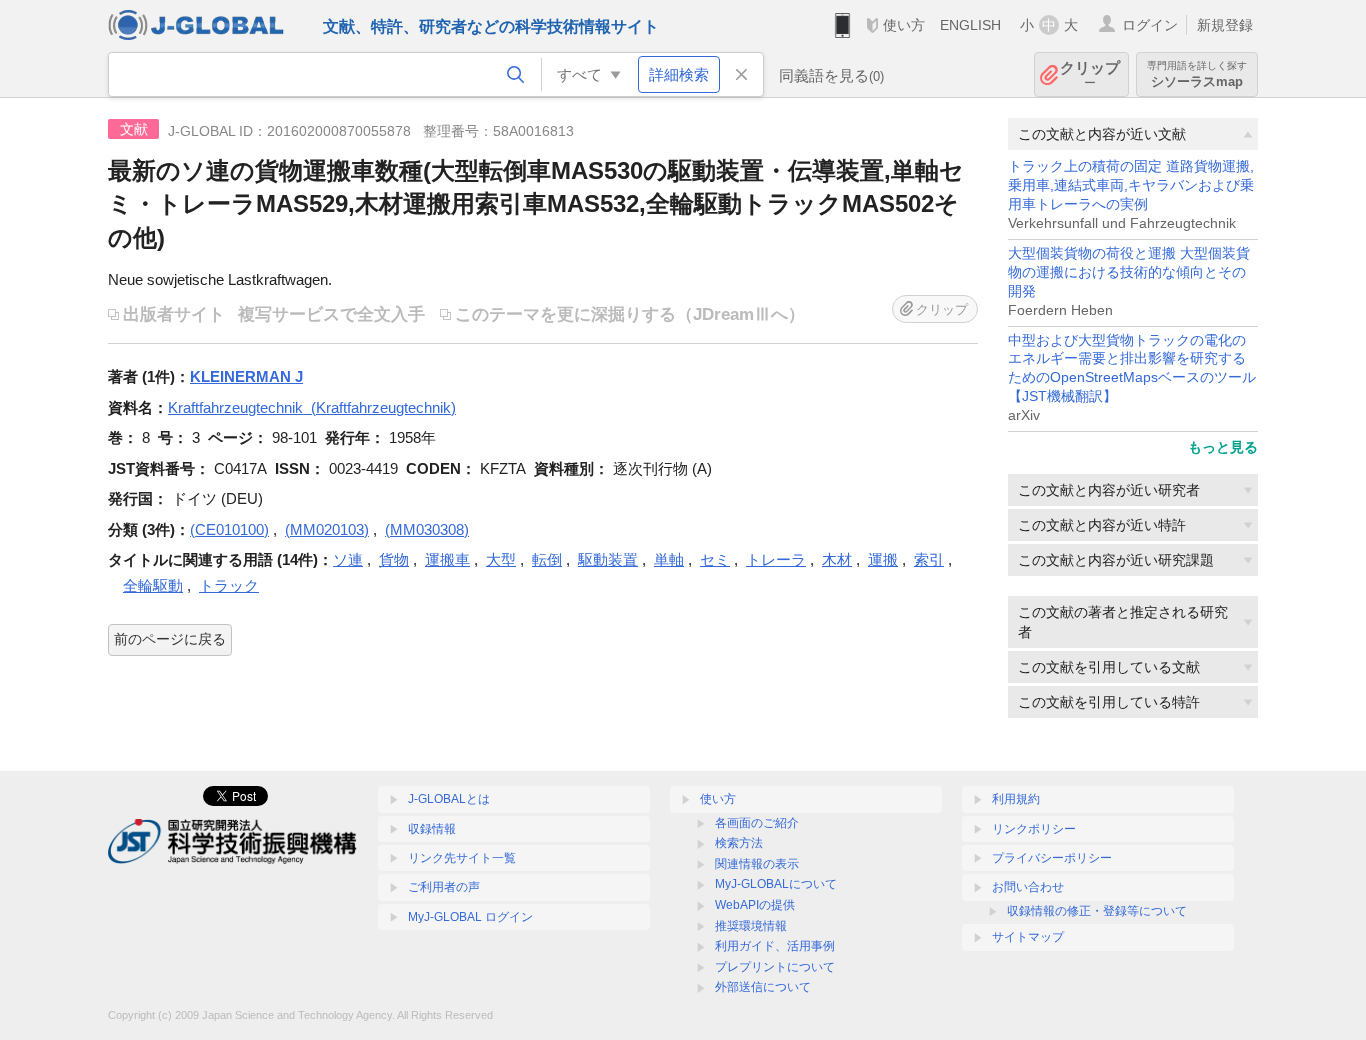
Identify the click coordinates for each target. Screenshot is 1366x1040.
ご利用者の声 (444, 887)
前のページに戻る (170, 639)
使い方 (904, 25)
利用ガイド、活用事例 (775, 946)
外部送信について (763, 987)
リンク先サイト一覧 (462, 858)
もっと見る (1223, 447)
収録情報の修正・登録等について (1097, 911)
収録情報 (432, 829)
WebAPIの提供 (755, 905)
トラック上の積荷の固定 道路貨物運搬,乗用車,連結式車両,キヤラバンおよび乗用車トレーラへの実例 (1131, 185)
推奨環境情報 (751, 926)
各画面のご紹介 (757, 823)
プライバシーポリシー (1052, 858)
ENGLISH (970, 25)
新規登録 (1225, 25)
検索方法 (739, 843)
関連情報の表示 (757, 864)
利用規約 (1016, 799)
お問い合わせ (1028, 887)
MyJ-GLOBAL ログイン (470, 917)
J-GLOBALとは (449, 799)
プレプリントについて (775, 967)
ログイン (1150, 25)
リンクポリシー (1034, 829)
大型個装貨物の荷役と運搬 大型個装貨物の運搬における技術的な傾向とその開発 (1129, 272)
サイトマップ (1028, 937)
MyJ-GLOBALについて (776, 884)
